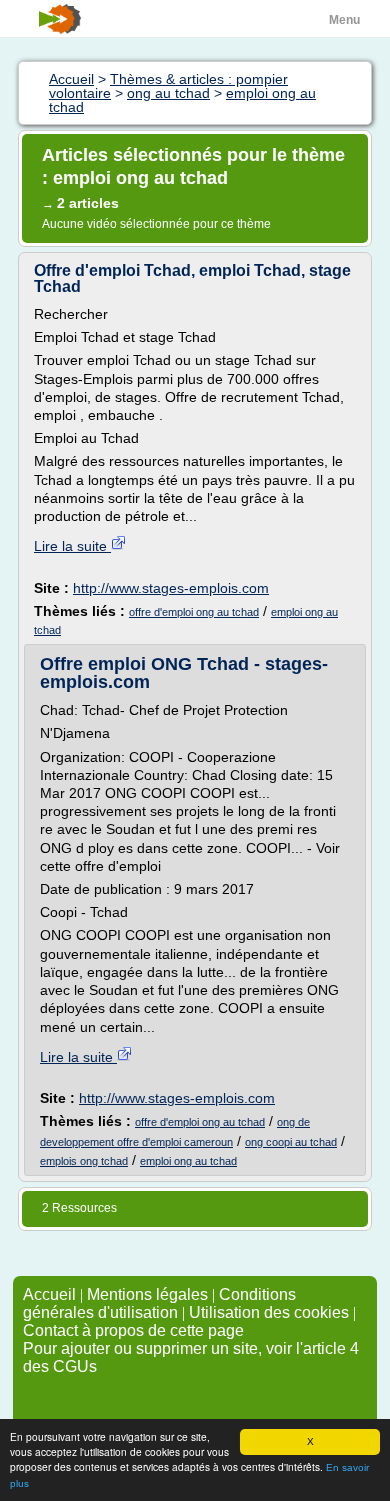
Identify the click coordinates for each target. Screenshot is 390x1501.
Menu (344, 20)
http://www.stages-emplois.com (171, 588)
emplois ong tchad (84, 1161)
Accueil (49, 1294)
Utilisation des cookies (269, 1312)
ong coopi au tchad (291, 1142)
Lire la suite (72, 546)
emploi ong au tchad (188, 1161)
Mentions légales (147, 1294)
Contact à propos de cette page (133, 1330)
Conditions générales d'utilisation (159, 1303)
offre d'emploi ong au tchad (194, 612)
